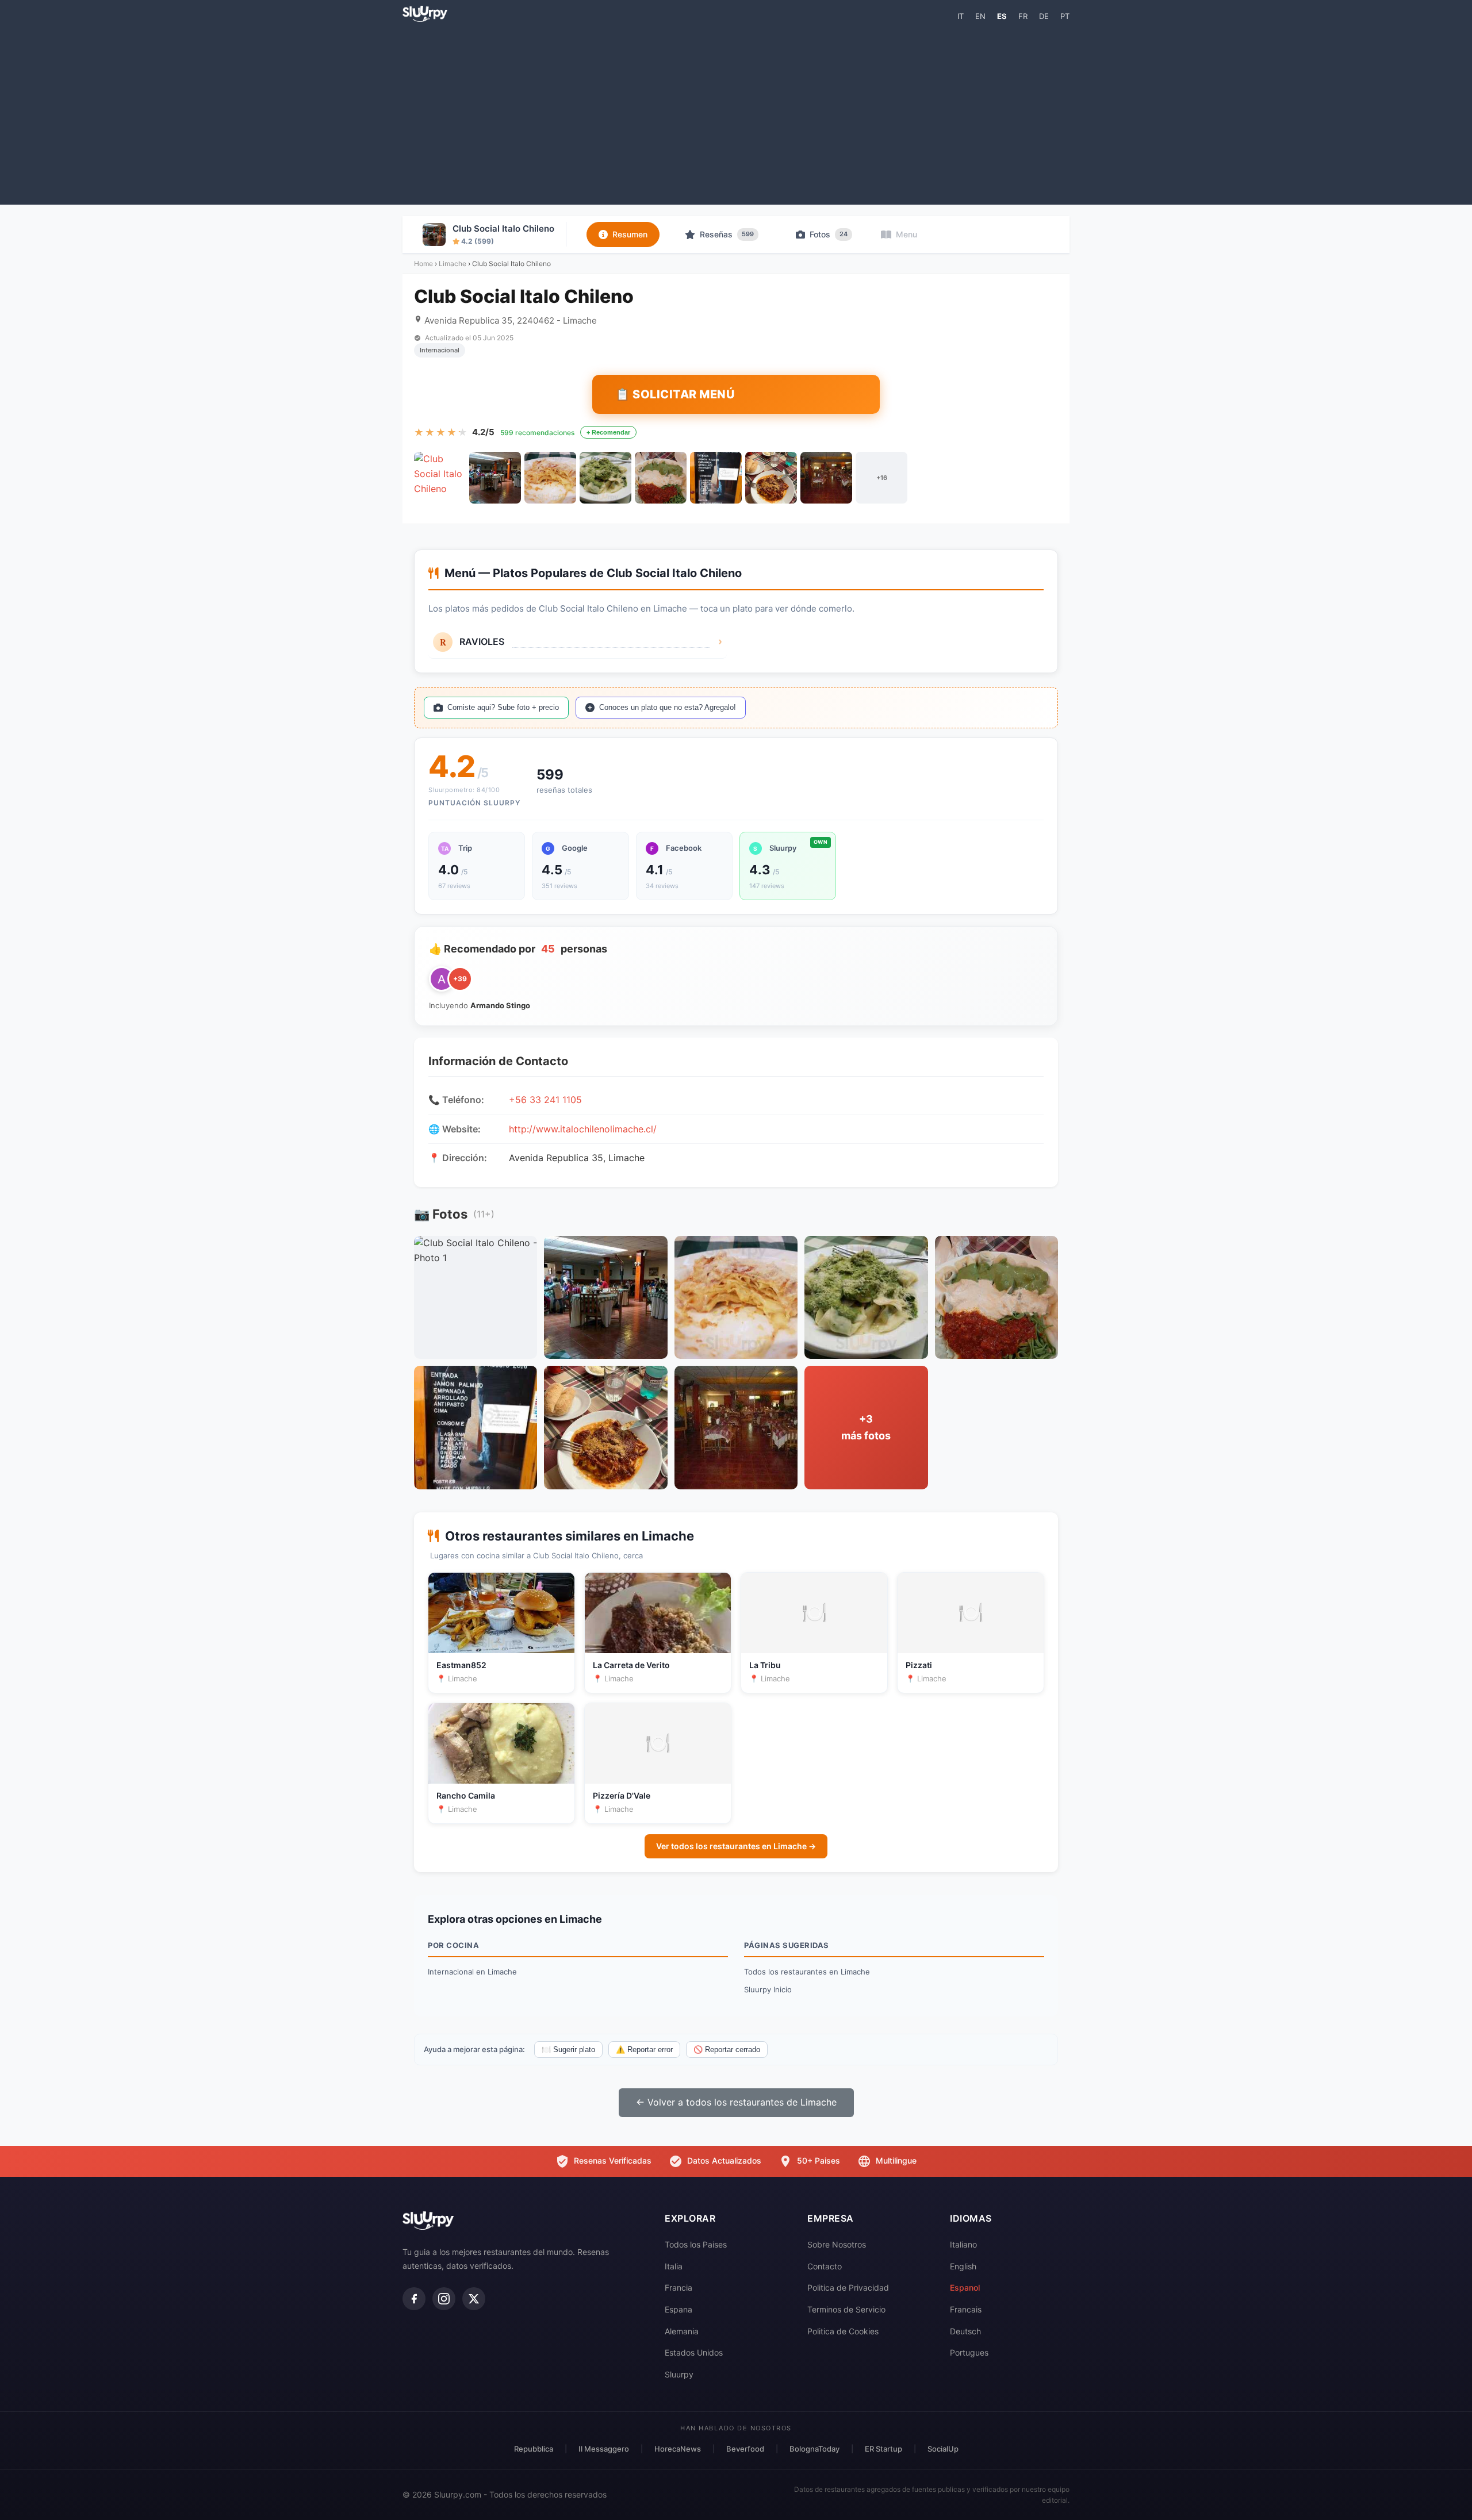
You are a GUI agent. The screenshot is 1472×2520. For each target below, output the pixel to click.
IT (961, 16)
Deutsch (965, 2331)
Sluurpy (679, 2374)
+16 (882, 478)
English (963, 2266)
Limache (453, 264)
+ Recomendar (608, 432)
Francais (966, 2309)
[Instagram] (444, 2299)
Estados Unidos (694, 2352)
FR (1023, 16)
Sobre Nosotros (837, 2244)
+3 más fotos (866, 1427)
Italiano (963, 2244)
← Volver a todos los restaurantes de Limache (736, 2102)
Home (423, 264)
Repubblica (534, 2449)
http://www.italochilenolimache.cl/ (583, 1129)
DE (1044, 16)
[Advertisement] (736, 113)
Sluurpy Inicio (768, 1989)
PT (1065, 16)
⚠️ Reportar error (644, 2050)
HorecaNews (678, 2449)
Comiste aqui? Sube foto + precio (503, 707)
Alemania (682, 2331)
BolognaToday (814, 2449)
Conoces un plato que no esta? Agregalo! (668, 707)
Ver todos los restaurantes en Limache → (736, 1846)
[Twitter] (474, 2299)
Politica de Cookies (843, 2331)
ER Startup (883, 2449)
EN (980, 16)
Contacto (825, 2266)
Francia (678, 2287)
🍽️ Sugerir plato (568, 2050)
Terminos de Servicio (846, 2309)
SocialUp (943, 2449)
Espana (678, 2309)
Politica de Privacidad (848, 2287)
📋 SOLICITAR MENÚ (675, 394)
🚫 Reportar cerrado (727, 2050)
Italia (674, 2266)
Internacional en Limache (472, 1972)
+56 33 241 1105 (545, 1100)
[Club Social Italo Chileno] (440, 478)
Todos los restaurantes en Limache (807, 1972)
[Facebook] (414, 2299)
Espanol (965, 2287)
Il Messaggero (604, 2449)
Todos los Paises (696, 2244)
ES (1002, 16)
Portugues (969, 2352)
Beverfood (745, 2449)
